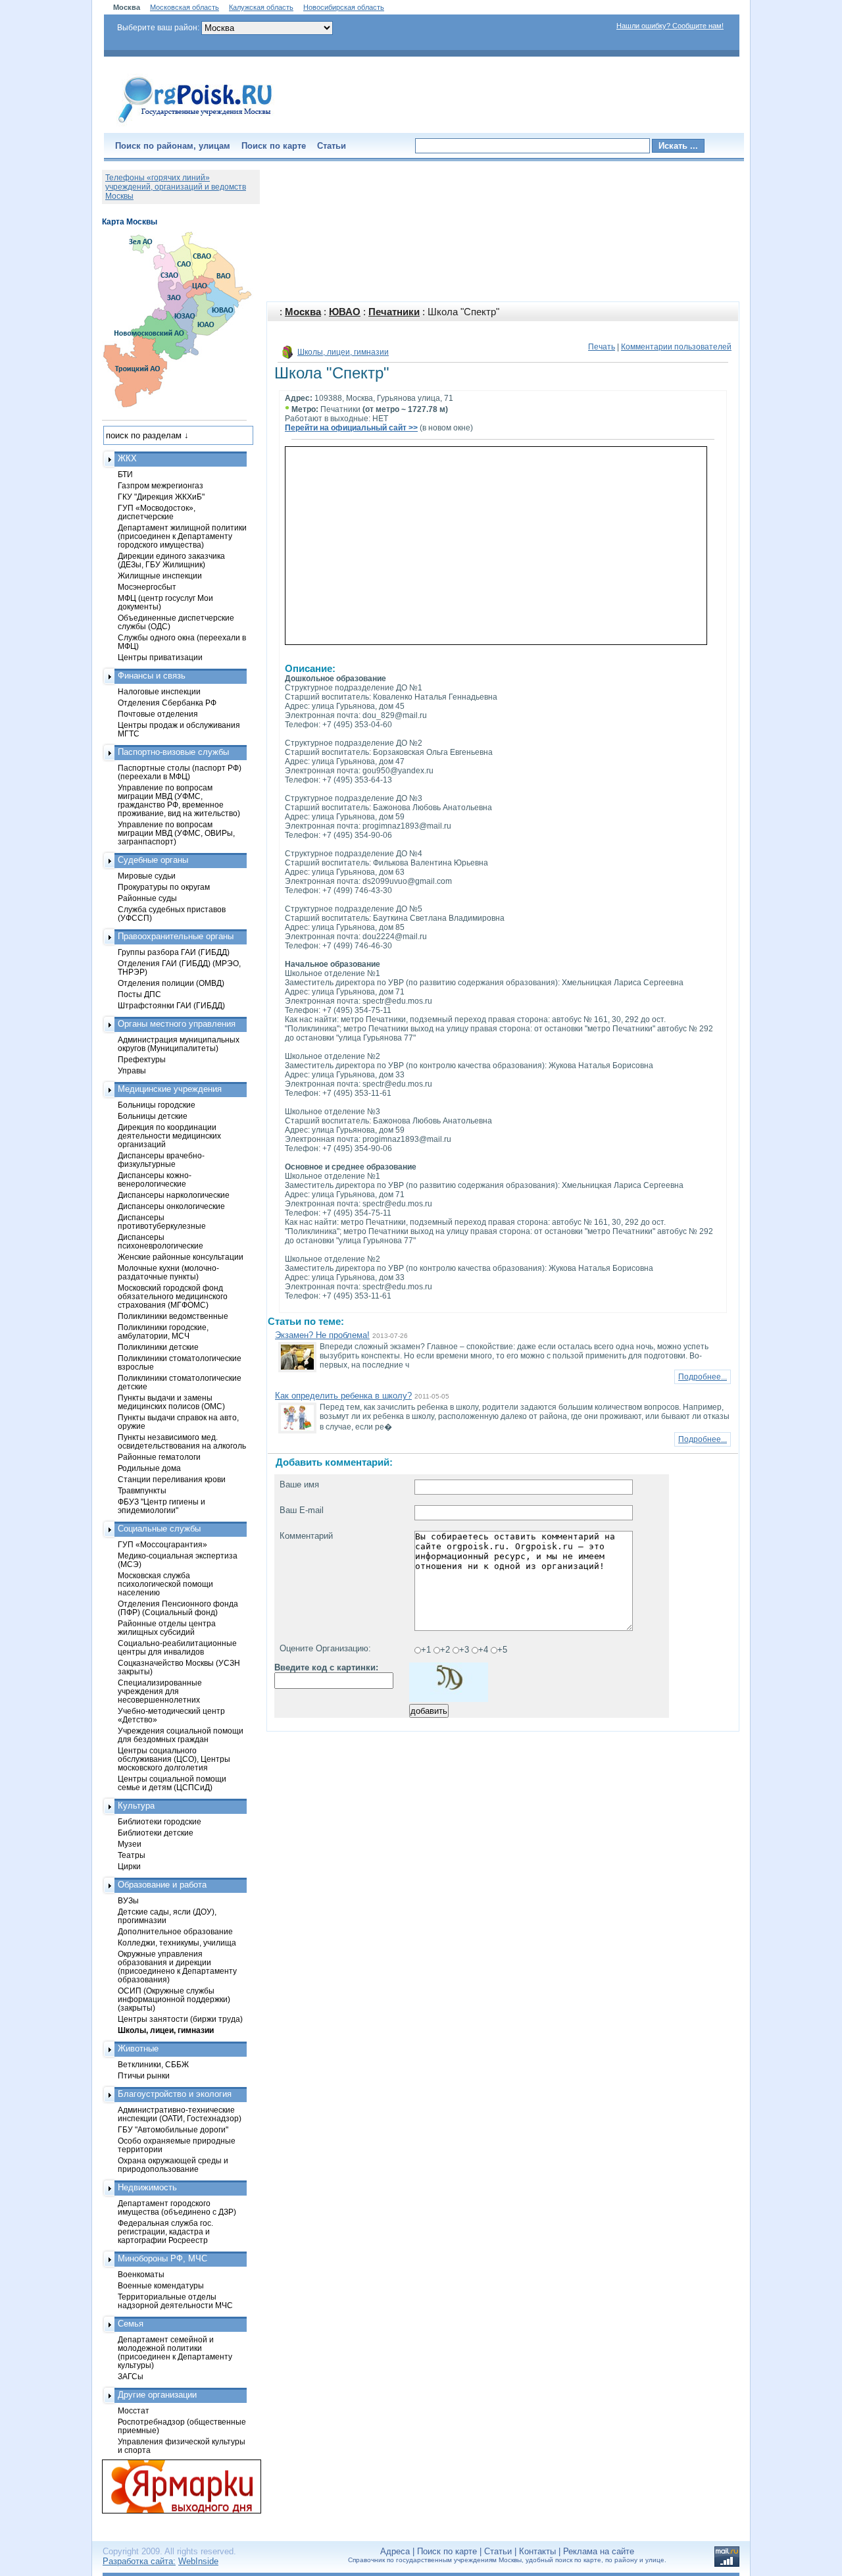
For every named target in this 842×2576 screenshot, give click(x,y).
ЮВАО (345, 312)
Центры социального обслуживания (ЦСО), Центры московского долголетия (174, 1759)
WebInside (198, 2561)
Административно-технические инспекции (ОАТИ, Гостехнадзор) (180, 2114)
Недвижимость (147, 2187)
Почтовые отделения (158, 714)
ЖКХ (127, 458)
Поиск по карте (274, 146)
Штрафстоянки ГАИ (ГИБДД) (171, 1005)
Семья (131, 2324)
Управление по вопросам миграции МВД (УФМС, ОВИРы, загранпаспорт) (176, 833)
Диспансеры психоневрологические (161, 1241)
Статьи (332, 146)
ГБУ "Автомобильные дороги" (173, 2129)
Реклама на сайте (599, 2551)
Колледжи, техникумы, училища (177, 1943)
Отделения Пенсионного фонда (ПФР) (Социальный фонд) (178, 1608)
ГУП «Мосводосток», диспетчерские (157, 512)
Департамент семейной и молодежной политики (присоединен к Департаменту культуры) (175, 2352)
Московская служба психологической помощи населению (165, 1584)
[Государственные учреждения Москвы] (195, 124)
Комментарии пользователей (676, 347)
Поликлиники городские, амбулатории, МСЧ (163, 1331)
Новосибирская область (344, 7)
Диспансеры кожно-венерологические (155, 1179)
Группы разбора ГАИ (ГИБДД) (174, 952)
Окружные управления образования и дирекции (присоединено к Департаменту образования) (177, 1967)
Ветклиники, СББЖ (153, 2064)
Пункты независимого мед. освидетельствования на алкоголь (182, 1441)
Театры (132, 1855)
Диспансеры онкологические (171, 1206)
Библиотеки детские (156, 1833)
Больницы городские (157, 1105)
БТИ (125, 474)
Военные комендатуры (161, 2285)
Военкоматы (141, 2274)
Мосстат (134, 2410)
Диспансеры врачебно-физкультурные (161, 1160)
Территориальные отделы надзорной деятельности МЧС (175, 2301)
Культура (136, 1806)
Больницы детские (153, 1116)
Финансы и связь (152, 676)
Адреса (395, 2551)
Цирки (129, 1866)
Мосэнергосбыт (147, 587)
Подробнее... (703, 1377)
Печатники (394, 312)
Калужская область (261, 7)
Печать (602, 347)
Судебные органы (153, 860)
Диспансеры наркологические (174, 1195)
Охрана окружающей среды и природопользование (173, 2165)
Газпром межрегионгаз (161, 485)
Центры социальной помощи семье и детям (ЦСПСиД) (172, 1783)
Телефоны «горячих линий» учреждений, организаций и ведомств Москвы (176, 187)
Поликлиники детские (158, 1347)
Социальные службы (159, 1529)
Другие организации (157, 2395)
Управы (132, 1070)
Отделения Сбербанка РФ (167, 703)
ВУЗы (128, 1900)
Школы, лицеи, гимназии (343, 352)
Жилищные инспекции (160, 576)
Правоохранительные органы (176, 936)
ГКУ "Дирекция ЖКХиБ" (161, 497)
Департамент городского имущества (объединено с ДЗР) (177, 2207)
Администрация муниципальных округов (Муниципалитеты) (179, 1044)
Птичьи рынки (144, 2075)
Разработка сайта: (139, 2561)
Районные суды (147, 898)
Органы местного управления (177, 1024)
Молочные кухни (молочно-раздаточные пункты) (168, 1272)
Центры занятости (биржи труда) (180, 2019)
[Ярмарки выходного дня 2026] (174, 2486)
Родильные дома (149, 1468)
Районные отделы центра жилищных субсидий (167, 1628)
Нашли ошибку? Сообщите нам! (670, 26)
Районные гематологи (159, 1457)
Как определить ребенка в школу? (343, 1396)
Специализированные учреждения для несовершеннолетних (160, 1691)
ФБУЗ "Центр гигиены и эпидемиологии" (161, 1506)
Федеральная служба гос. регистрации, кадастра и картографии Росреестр (165, 2231)
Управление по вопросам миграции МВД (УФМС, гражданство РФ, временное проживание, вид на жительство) (179, 800)
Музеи (130, 1844)
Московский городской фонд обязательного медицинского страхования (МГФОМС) (173, 1296)
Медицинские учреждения (170, 1089)
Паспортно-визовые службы (173, 752)
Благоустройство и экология (175, 2094)
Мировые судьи (147, 876)
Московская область (185, 7)
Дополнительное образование (175, 1931)
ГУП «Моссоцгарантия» (162, 1544)
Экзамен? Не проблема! (322, 1335)
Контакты (537, 2551)
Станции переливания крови (172, 1479)
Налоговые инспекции (159, 691)
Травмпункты (142, 1490)
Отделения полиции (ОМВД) (171, 983)
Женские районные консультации (181, 1257)
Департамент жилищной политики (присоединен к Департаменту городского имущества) (182, 536)
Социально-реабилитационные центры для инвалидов (177, 1647)
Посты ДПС (139, 994)
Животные (138, 2048)
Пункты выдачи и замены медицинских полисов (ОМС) (171, 1402)
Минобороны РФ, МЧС (162, 2258)
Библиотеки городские (160, 1821)
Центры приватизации (160, 657)
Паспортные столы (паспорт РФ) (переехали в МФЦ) (180, 772)
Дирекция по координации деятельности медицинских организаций (169, 1136)
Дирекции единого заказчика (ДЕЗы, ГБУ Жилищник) (171, 560)
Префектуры (142, 1059)
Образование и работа (162, 1885)
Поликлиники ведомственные (173, 1316)
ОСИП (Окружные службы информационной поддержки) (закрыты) (174, 1999)
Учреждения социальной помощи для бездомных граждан (181, 1735)
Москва (303, 312)
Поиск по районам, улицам (173, 146)
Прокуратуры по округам (164, 887)
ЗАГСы (131, 2376)
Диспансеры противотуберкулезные (162, 1222)
